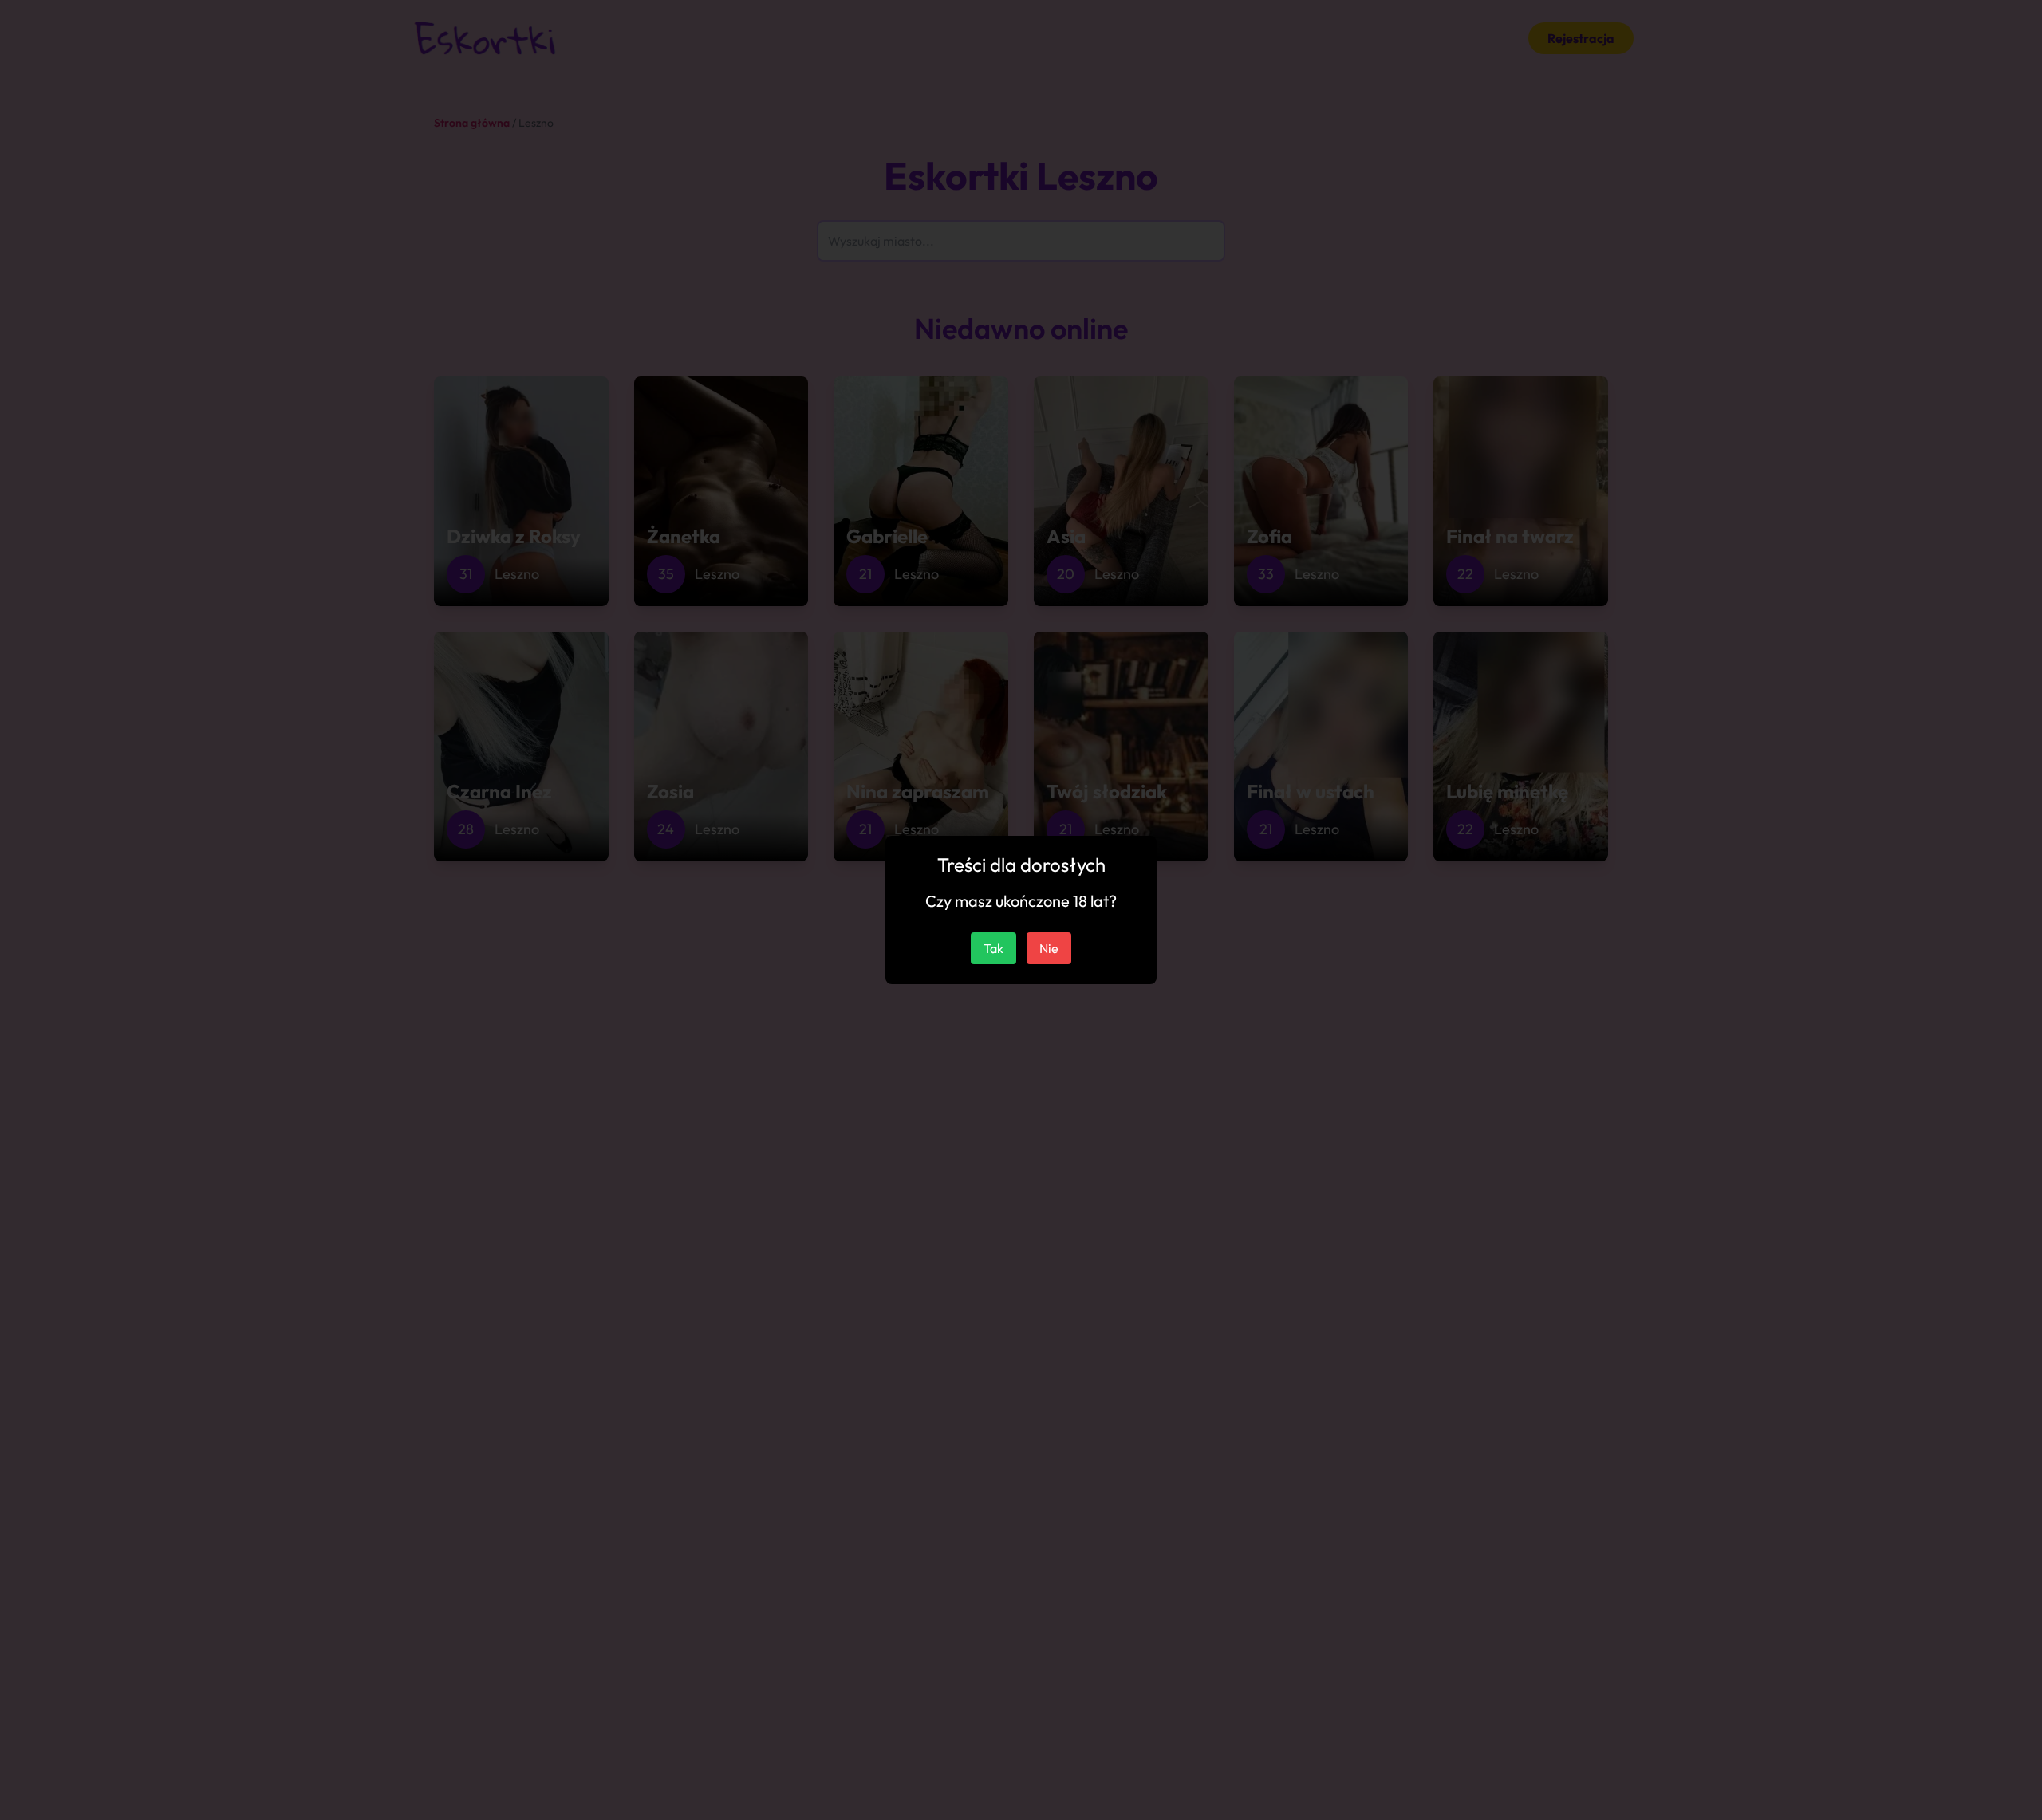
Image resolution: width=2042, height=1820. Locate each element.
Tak (993, 948)
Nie (1049, 948)
